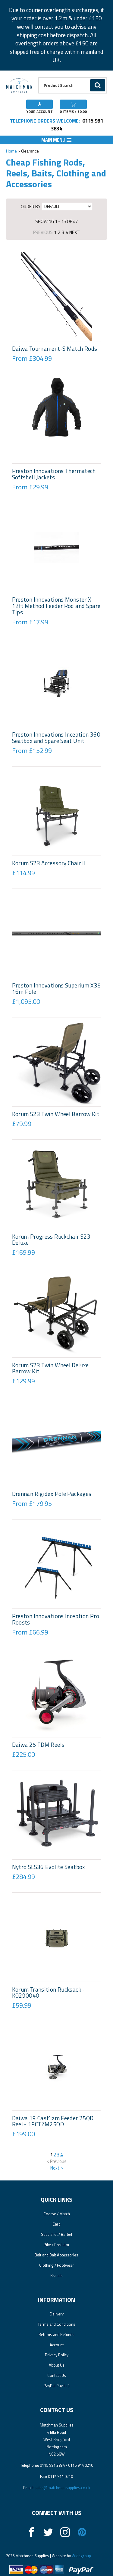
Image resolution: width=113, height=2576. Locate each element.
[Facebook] (31, 2532)
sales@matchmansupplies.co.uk (62, 2488)
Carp (56, 2224)
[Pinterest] (82, 2532)
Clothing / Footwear (56, 2265)
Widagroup (81, 2556)
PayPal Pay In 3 (57, 2386)
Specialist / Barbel (56, 2234)
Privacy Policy (57, 2355)
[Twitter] (48, 2532)
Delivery (57, 2314)
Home (11, 151)
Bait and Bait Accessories (56, 2255)
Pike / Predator (57, 2245)
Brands (56, 2275)
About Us (57, 2365)
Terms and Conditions (56, 2324)
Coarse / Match (57, 2214)
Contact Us (57, 2375)
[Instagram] (65, 2532)
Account (57, 2345)
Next (75, 232)
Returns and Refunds (56, 2334)
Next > (57, 2168)
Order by (31, 206)
